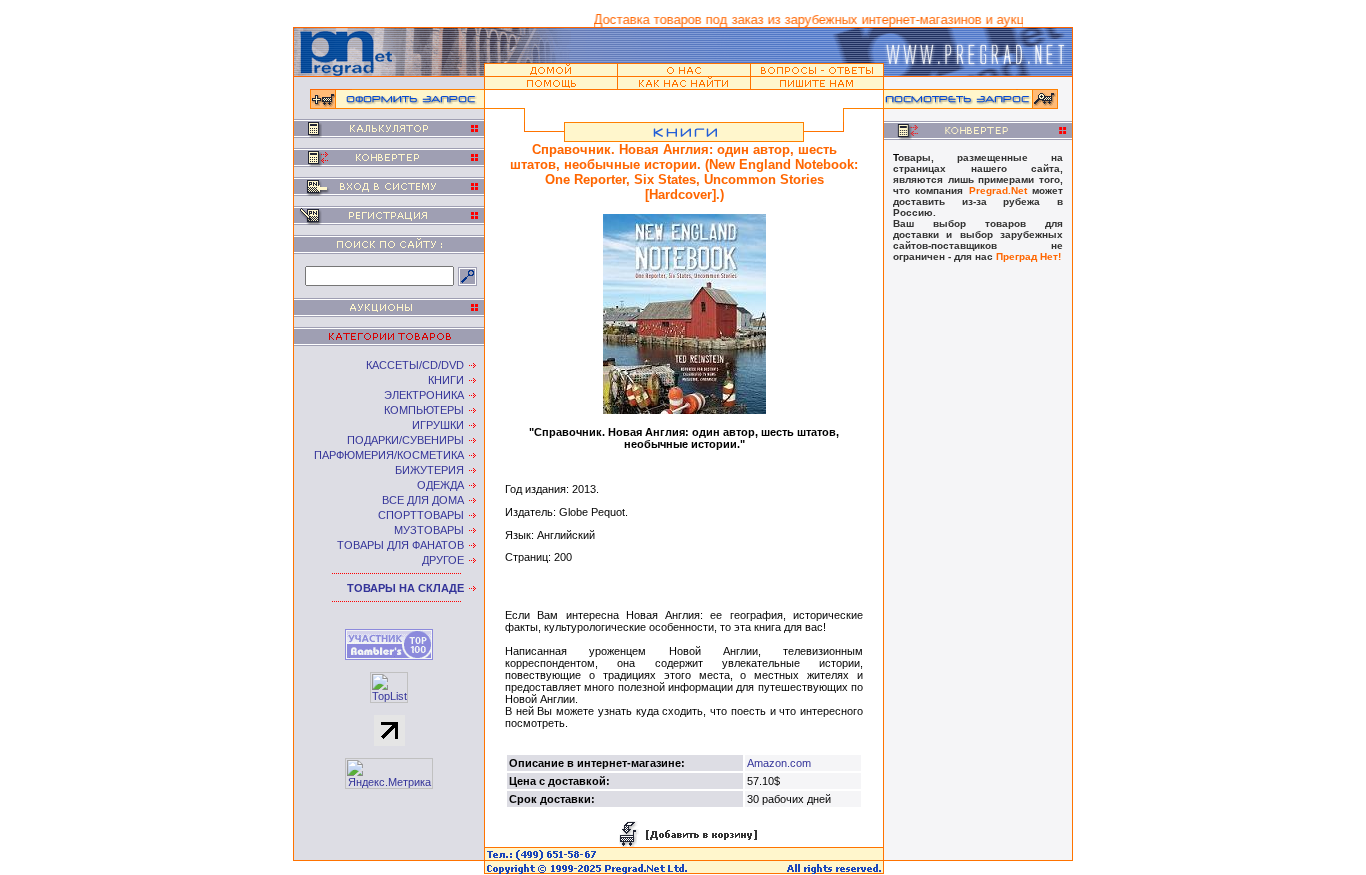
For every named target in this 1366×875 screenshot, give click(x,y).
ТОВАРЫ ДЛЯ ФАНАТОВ (400, 545)
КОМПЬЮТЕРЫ (424, 410)
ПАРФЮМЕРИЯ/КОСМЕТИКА (389, 455)
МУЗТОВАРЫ (429, 530)
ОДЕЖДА (440, 485)
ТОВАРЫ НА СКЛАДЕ (405, 588)
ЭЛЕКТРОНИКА (424, 395)
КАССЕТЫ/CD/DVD (415, 365)
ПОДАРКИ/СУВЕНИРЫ (405, 440)
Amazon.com (779, 763)
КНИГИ (446, 380)
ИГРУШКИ (438, 425)
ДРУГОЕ (443, 560)
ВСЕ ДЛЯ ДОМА (423, 500)
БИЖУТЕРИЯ (429, 470)
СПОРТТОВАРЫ (421, 515)
